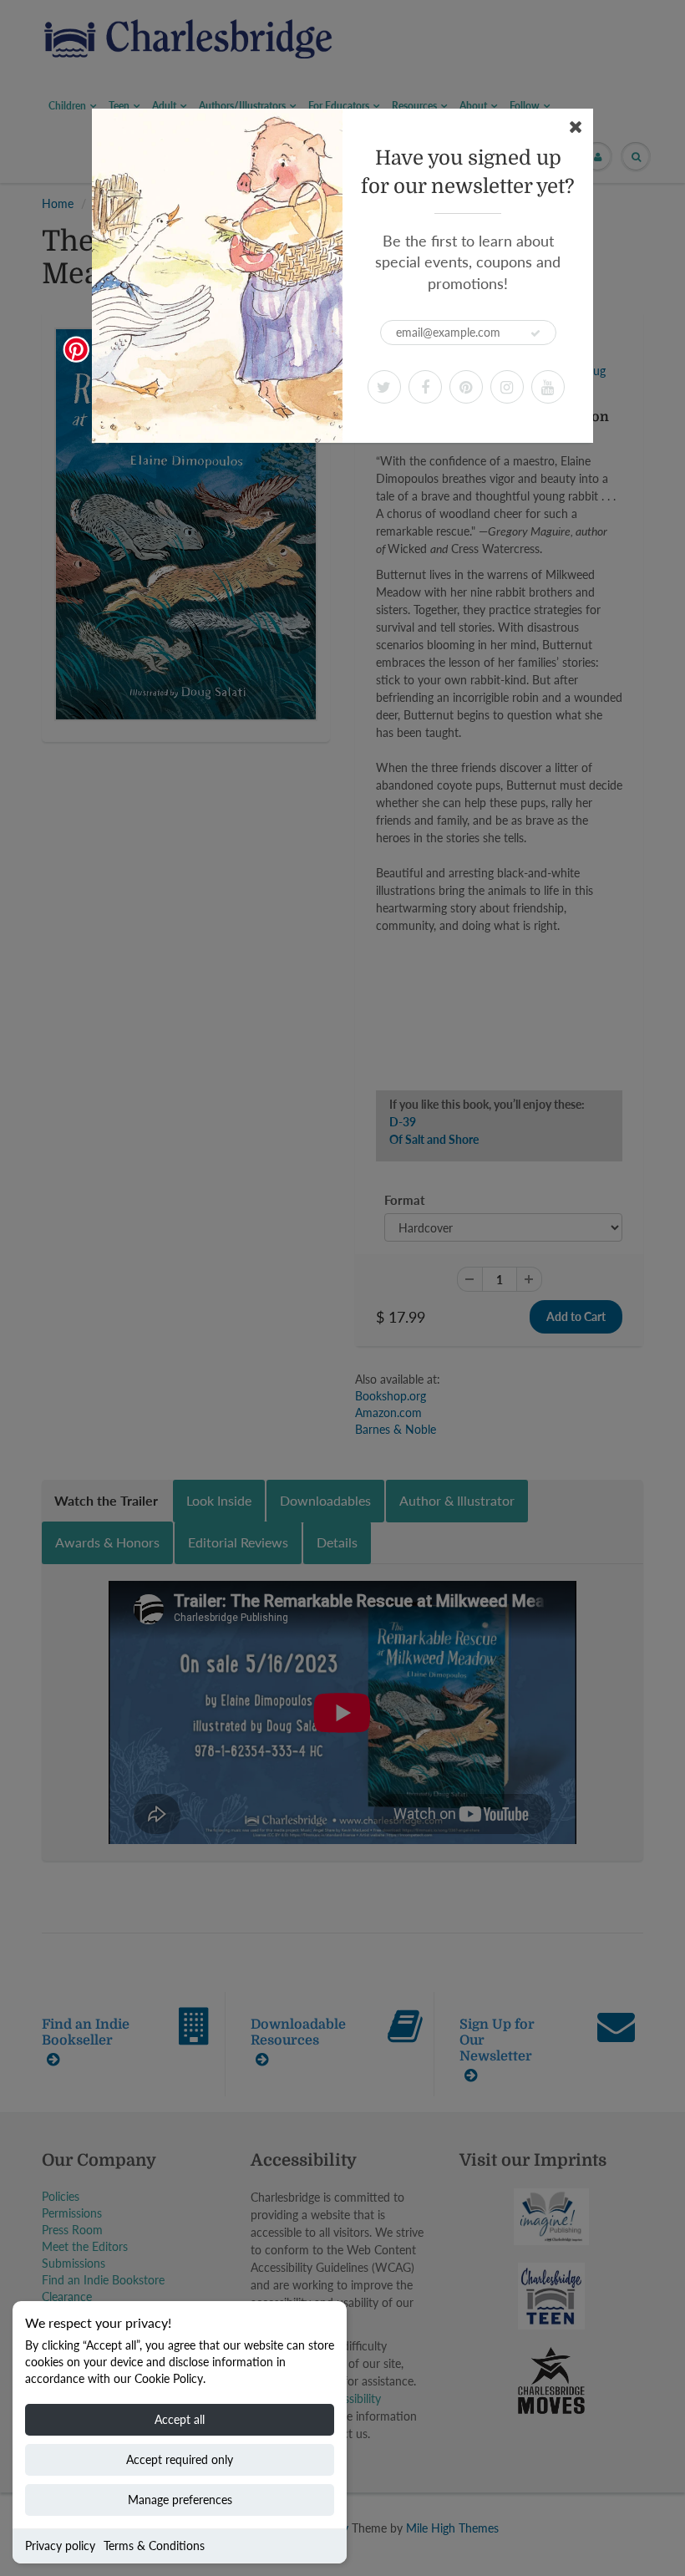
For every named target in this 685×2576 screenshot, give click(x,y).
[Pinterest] (466, 387)
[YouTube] (548, 387)
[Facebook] (425, 387)
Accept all (180, 2419)
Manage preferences (180, 2500)
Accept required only (180, 2459)
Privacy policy (60, 2546)
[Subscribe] (535, 333)
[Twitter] (384, 387)
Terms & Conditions (154, 2546)
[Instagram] (507, 387)
